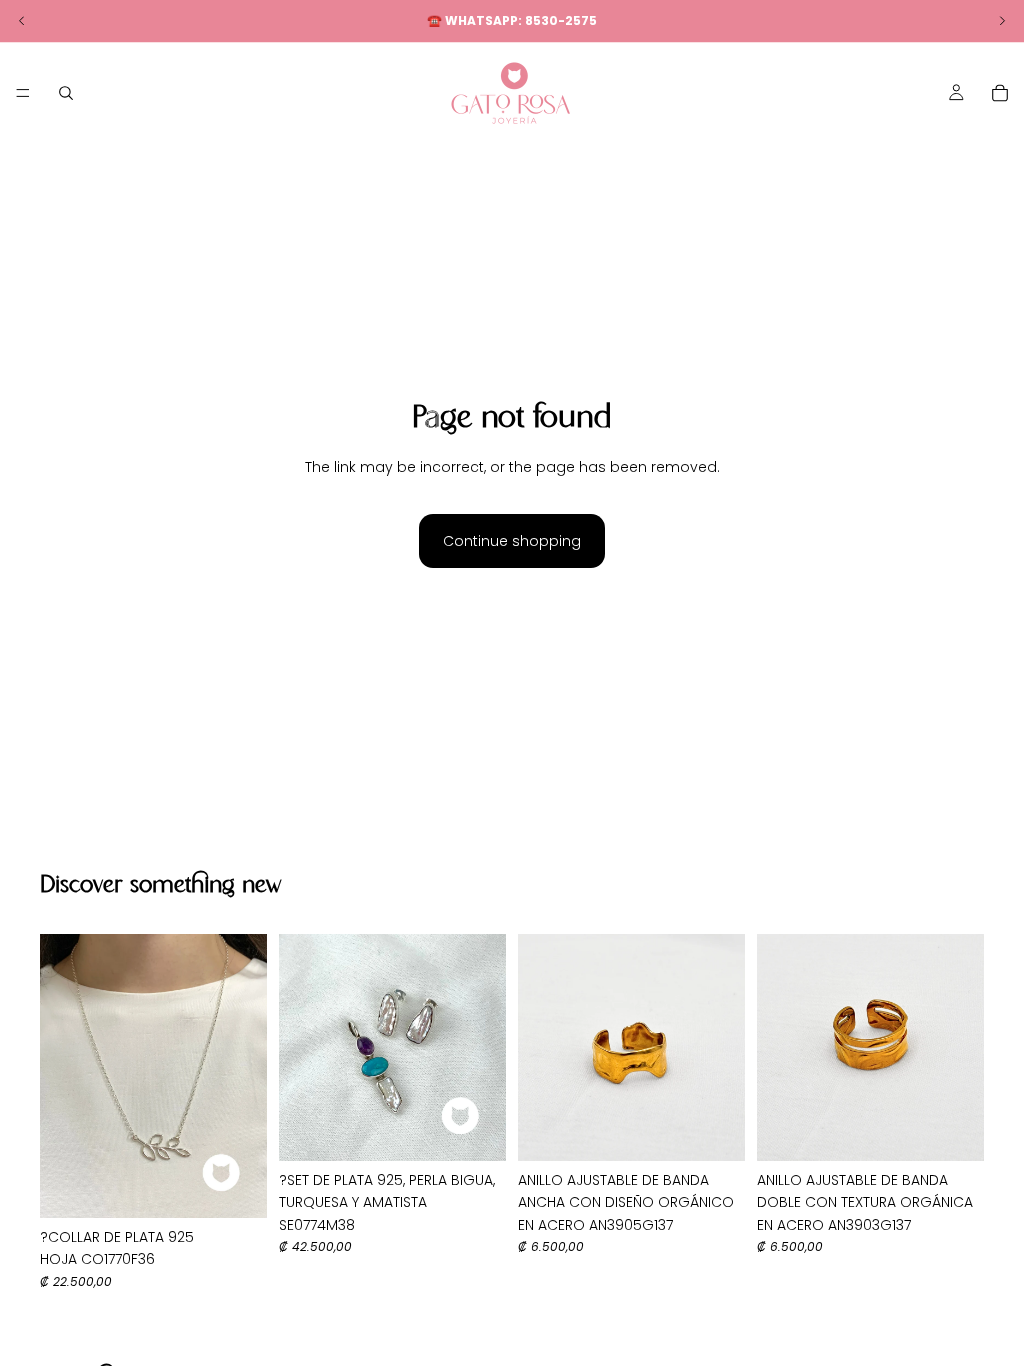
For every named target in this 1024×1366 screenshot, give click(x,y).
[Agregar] (236, 1187)
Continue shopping (512, 541)
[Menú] (23, 93)
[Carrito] (1000, 93)
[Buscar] (66, 93)
